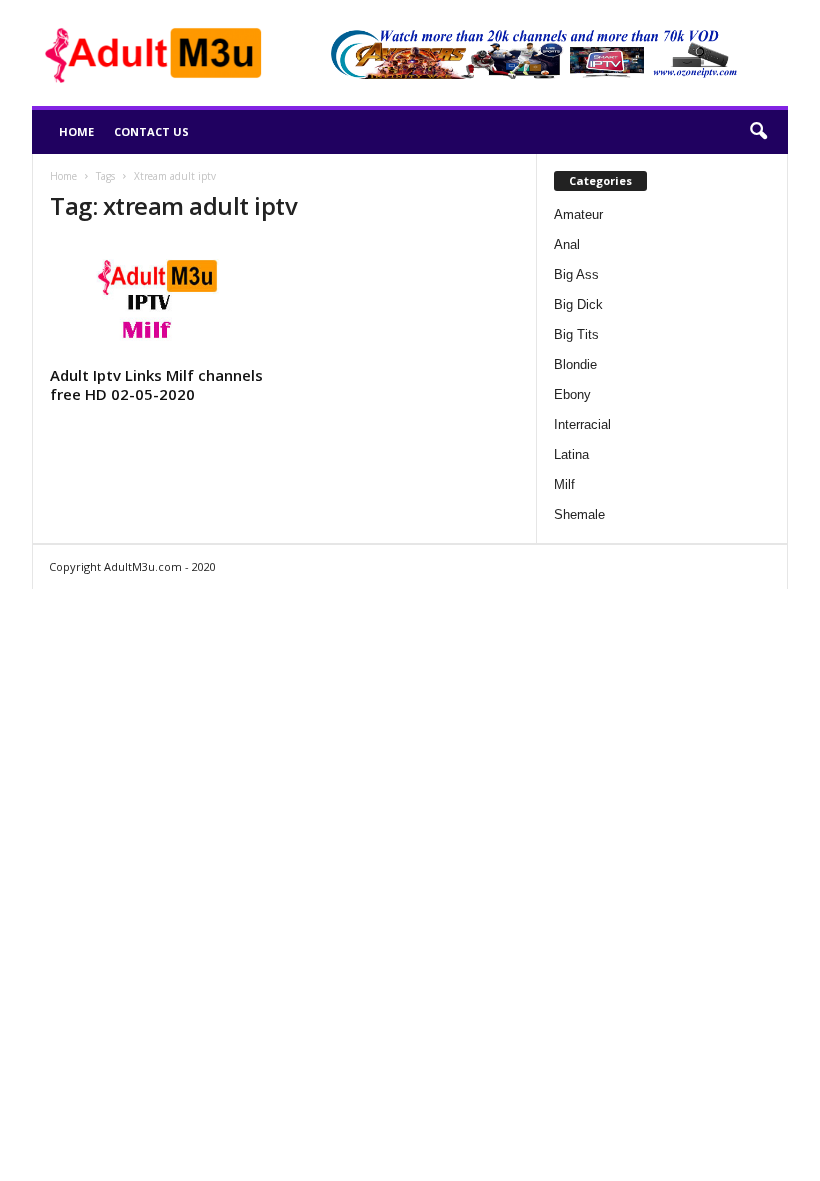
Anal (567, 244)
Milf (564, 484)
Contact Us (151, 131)
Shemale (579, 514)
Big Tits (576, 334)
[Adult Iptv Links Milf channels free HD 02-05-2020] (159, 300)
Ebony (572, 394)
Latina (571, 454)
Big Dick (578, 304)
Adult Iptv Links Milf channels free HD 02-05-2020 (156, 384)
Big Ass (576, 274)
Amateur (578, 214)
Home (76, 131)
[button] (758, 132)
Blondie (575, 364)
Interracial (582, 424)
